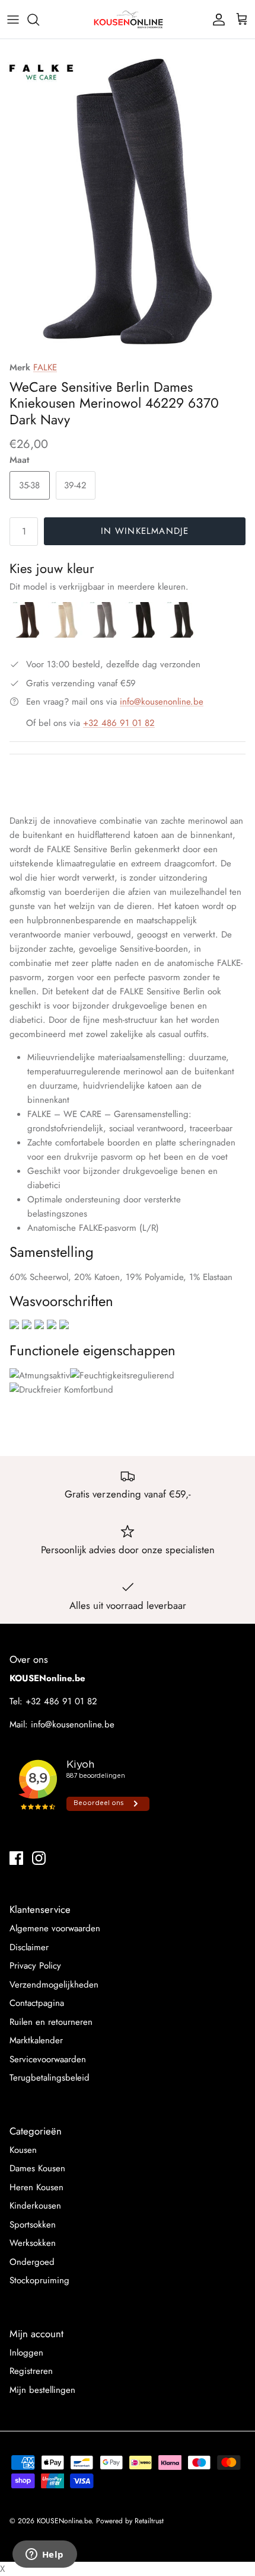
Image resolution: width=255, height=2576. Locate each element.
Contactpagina (37, 2003)
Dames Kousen (37, 2168)
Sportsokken (33, 2225)
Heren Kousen (36, 2187)
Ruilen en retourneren (51, 2022)
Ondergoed (32, 2262)
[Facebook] (16, 1858)
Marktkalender (36, 2040)
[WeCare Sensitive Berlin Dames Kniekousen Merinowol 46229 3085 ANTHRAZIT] (181, 635)
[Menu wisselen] (13, 20)
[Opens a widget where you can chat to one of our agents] (44, 2555)
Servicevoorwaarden (48, 2059)
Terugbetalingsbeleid (50, 2078)
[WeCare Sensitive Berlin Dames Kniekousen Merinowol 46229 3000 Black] (144, 635)
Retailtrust (149, 2521)
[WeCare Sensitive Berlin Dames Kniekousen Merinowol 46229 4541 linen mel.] (67, 635)
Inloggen (26, 2353)
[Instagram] (39, 1858)
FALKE (45, 367)
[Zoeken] (39, 20)
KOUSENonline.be (64, 2521)
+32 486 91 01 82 (119, 723)
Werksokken (33, 2243)
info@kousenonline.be (162, 702)
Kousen (23, 2150)
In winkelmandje (145, 531)
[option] (128, 201)
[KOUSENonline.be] (128, 19)
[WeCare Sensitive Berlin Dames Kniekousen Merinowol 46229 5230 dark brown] (29, 635)
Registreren (31, 2371)
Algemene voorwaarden (55, 1928)
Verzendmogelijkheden (54, 1985)
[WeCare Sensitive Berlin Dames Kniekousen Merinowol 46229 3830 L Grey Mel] (106, 635)
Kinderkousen (35, 2206)
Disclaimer (29, 1947)
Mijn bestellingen (42, 2390)
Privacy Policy (35, 1966)
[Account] (216, 20)
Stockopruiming (39, 2280)
